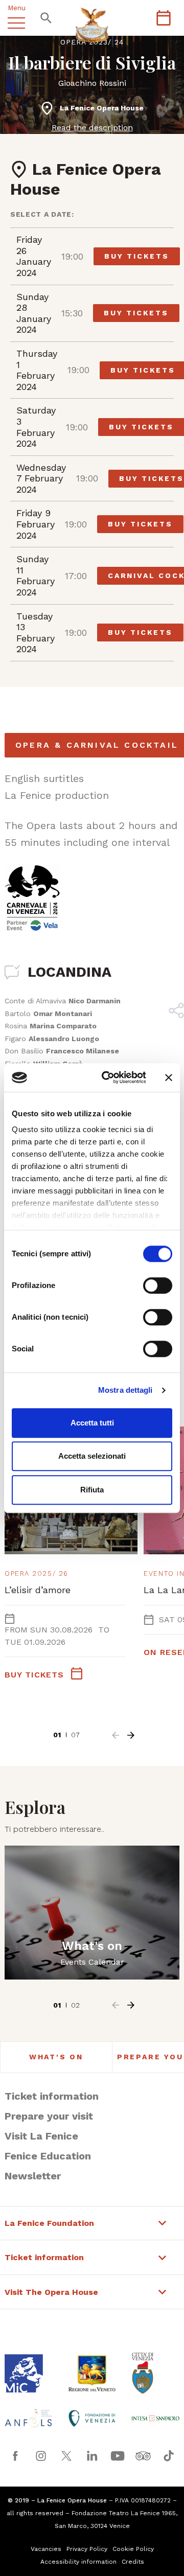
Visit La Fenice (41, 2136)
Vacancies (46, 2549)
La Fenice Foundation (49, 2223)
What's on (56, 2057)
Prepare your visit (49, 2116)
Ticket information (52, 2096)
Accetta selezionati (92, 1456)
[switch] (158, 1285)
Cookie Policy (133, 2549)
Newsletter (33, 2176)
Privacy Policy (87, 2549)
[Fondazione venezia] (92, 2418)
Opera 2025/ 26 (37, 1573)
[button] (116, 1735)
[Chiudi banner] (169, 1077)
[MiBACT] (29, 2373)
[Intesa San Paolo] (155, 2418)
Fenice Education (48, 2156)
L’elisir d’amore (38, 1590)
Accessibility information (78, 2562)
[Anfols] (29, 2418)
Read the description (92, 128)
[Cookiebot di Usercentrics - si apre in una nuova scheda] (108, 1077)
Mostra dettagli (125, 1390)
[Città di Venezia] (155, 2373)
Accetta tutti (92, 1423)
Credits (133, 2562)
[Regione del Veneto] (92, 2373)
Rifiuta (92, 1490)
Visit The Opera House (51, 2292)
